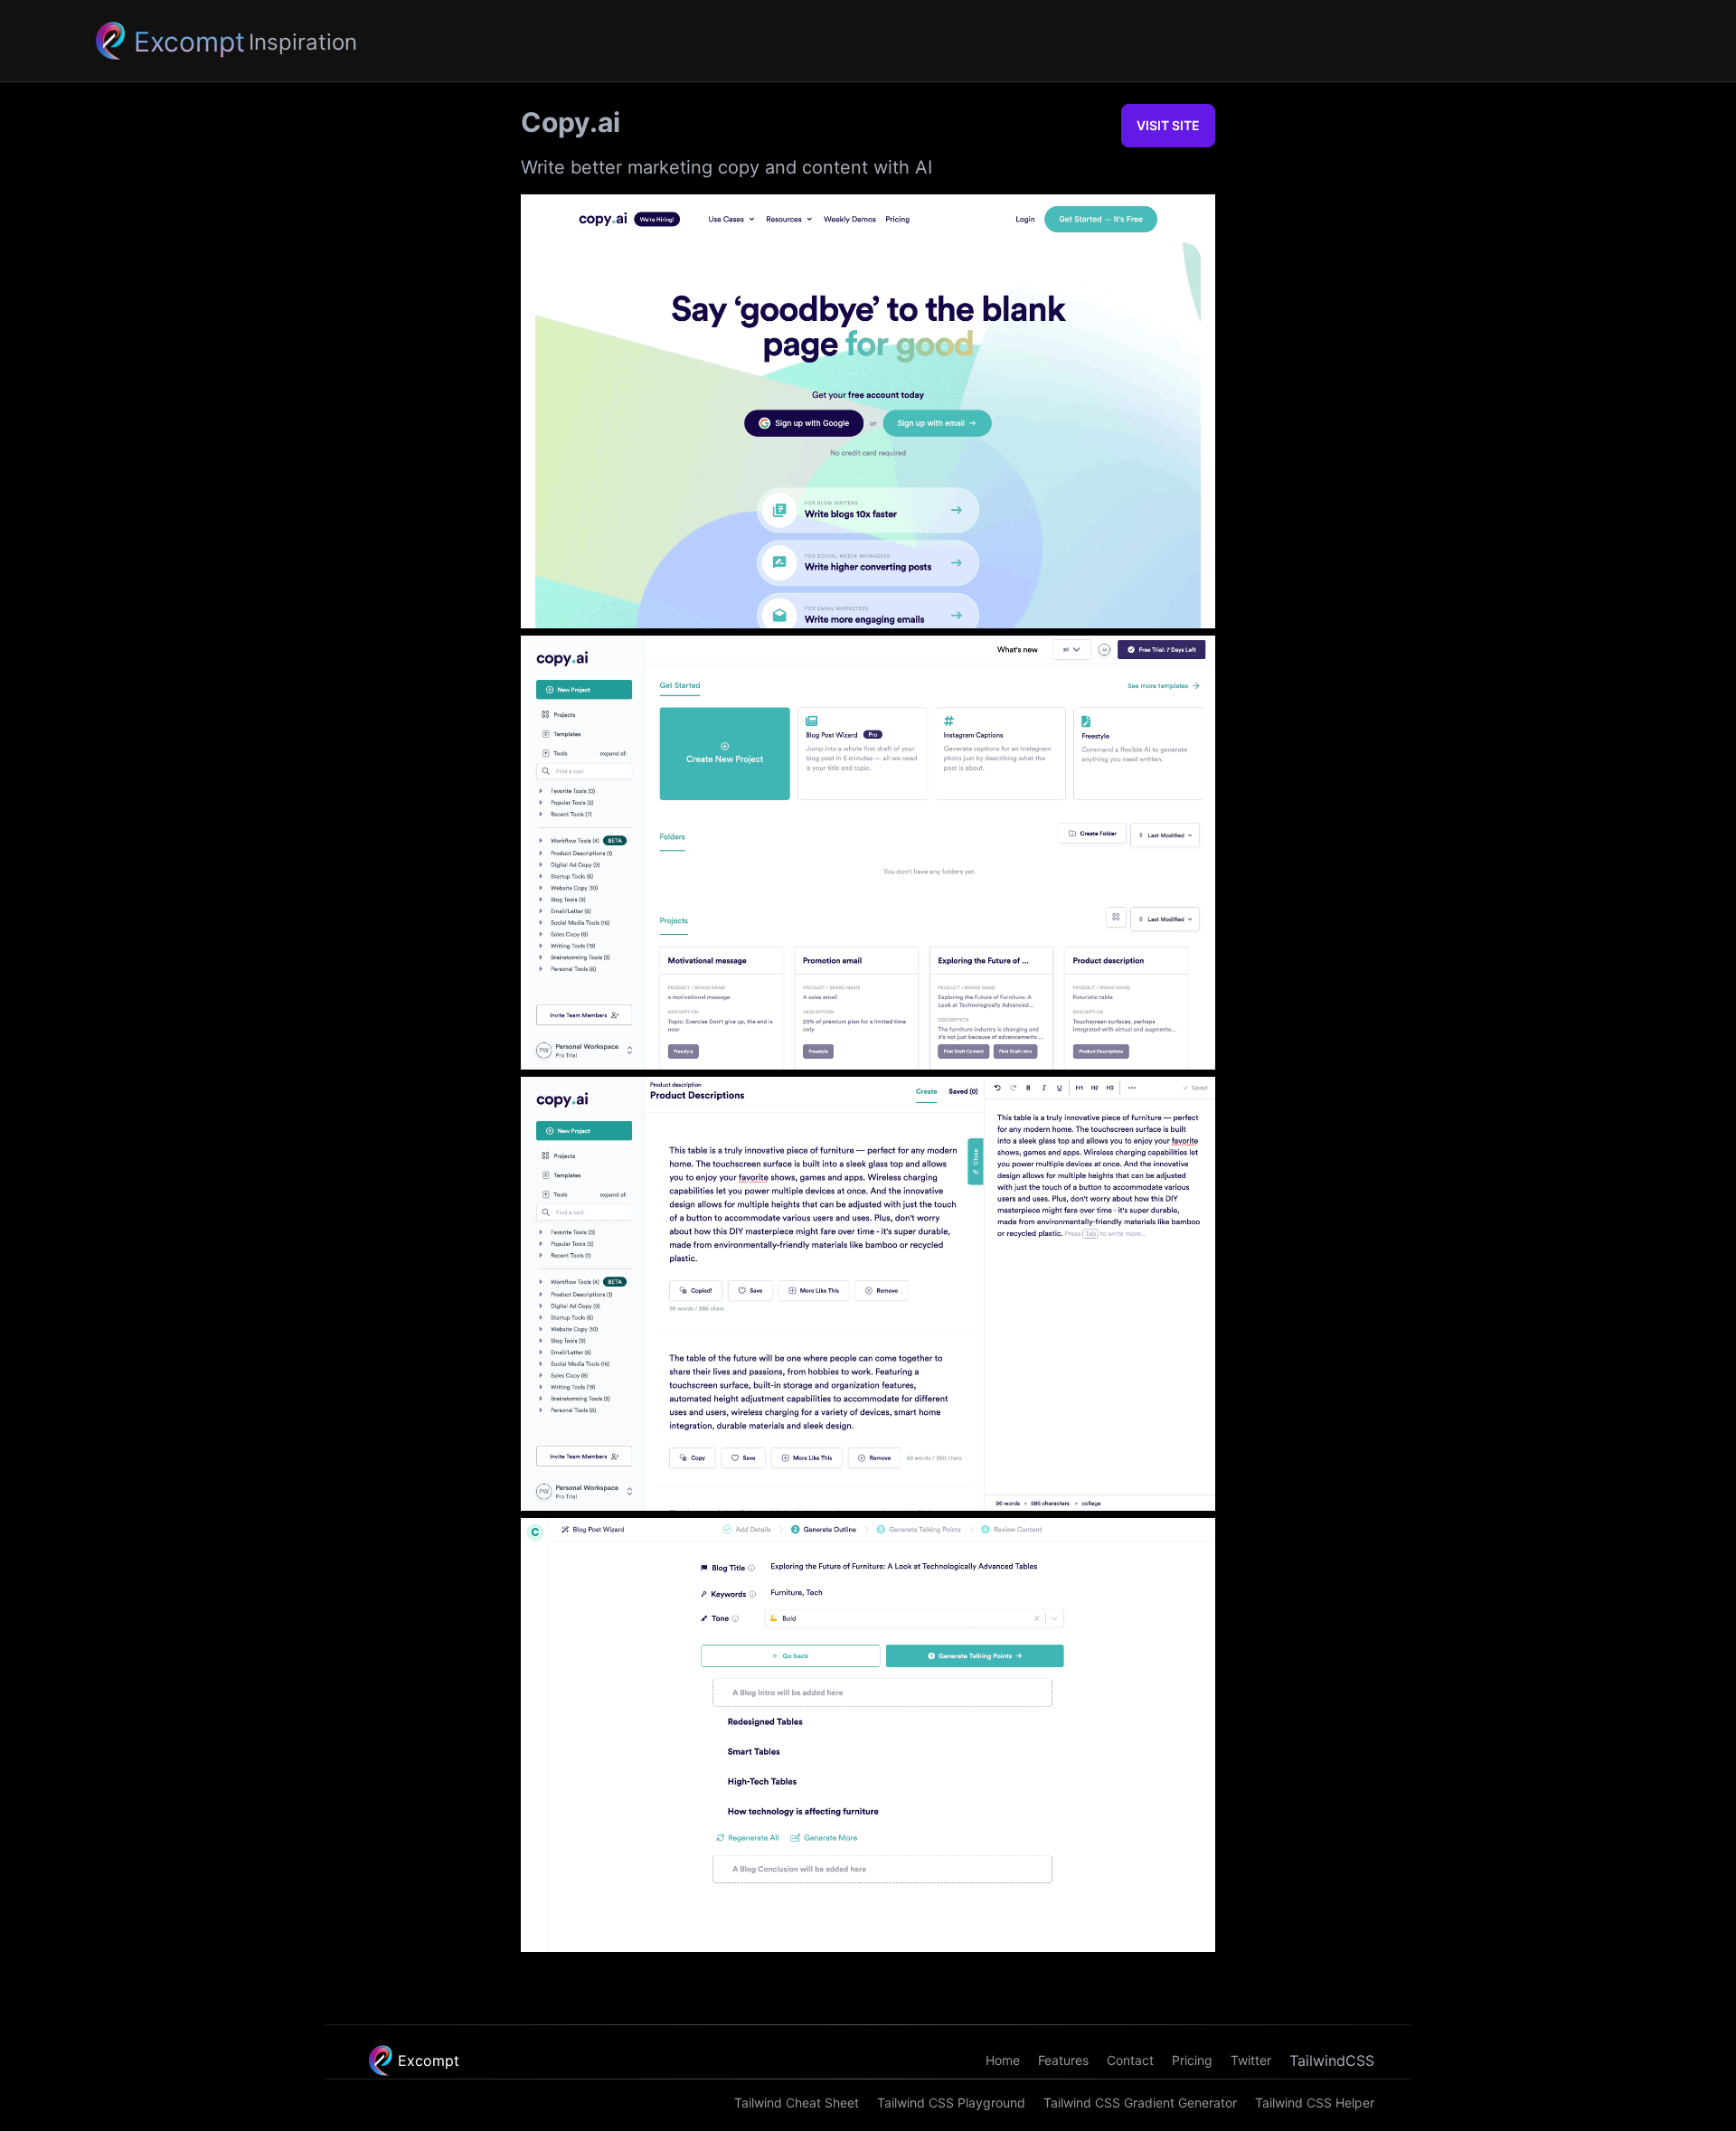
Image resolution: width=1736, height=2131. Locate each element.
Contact (1130, 2060)
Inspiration (303, 42)
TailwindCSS (1332, 2060)
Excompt (429, 2060)
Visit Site (1168, 125)
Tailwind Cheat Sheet (797, 2103)
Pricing (1192, 2060)
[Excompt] (109, 41)
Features (1063, 2060)
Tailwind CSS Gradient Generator (1140, 2103)
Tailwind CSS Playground (951, 2103)
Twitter (1251, 2060)
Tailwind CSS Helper (1315, 2103)
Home (1003, 2060)
